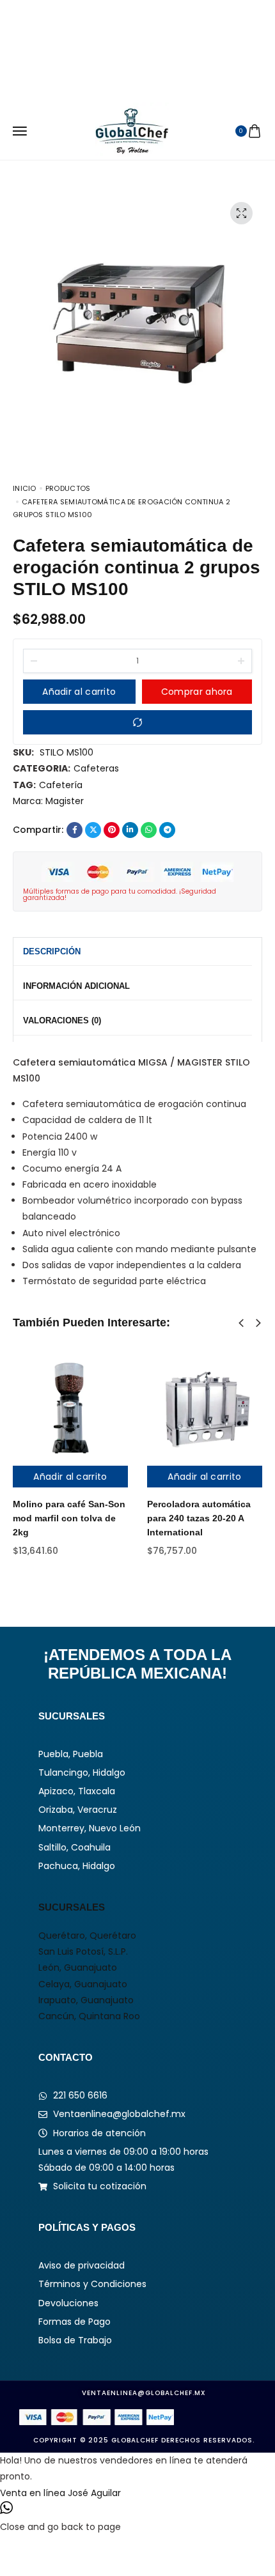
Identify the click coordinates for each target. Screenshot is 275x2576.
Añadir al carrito (79, 692)
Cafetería (61, 785)
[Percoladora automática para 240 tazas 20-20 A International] (205, 1408)
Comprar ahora (197, 692)
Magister (65, 801)
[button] (241, 1323)
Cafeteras (96, 768)
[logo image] (132, 130)
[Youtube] (161, 34)
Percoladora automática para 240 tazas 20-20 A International (199, 1518)
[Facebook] (91, 34)
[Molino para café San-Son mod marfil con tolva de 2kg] (70, 1408)
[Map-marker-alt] (184, 34)
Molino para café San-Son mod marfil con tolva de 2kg (69, 1518)
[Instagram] (114, 34)
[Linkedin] (137, 34)
